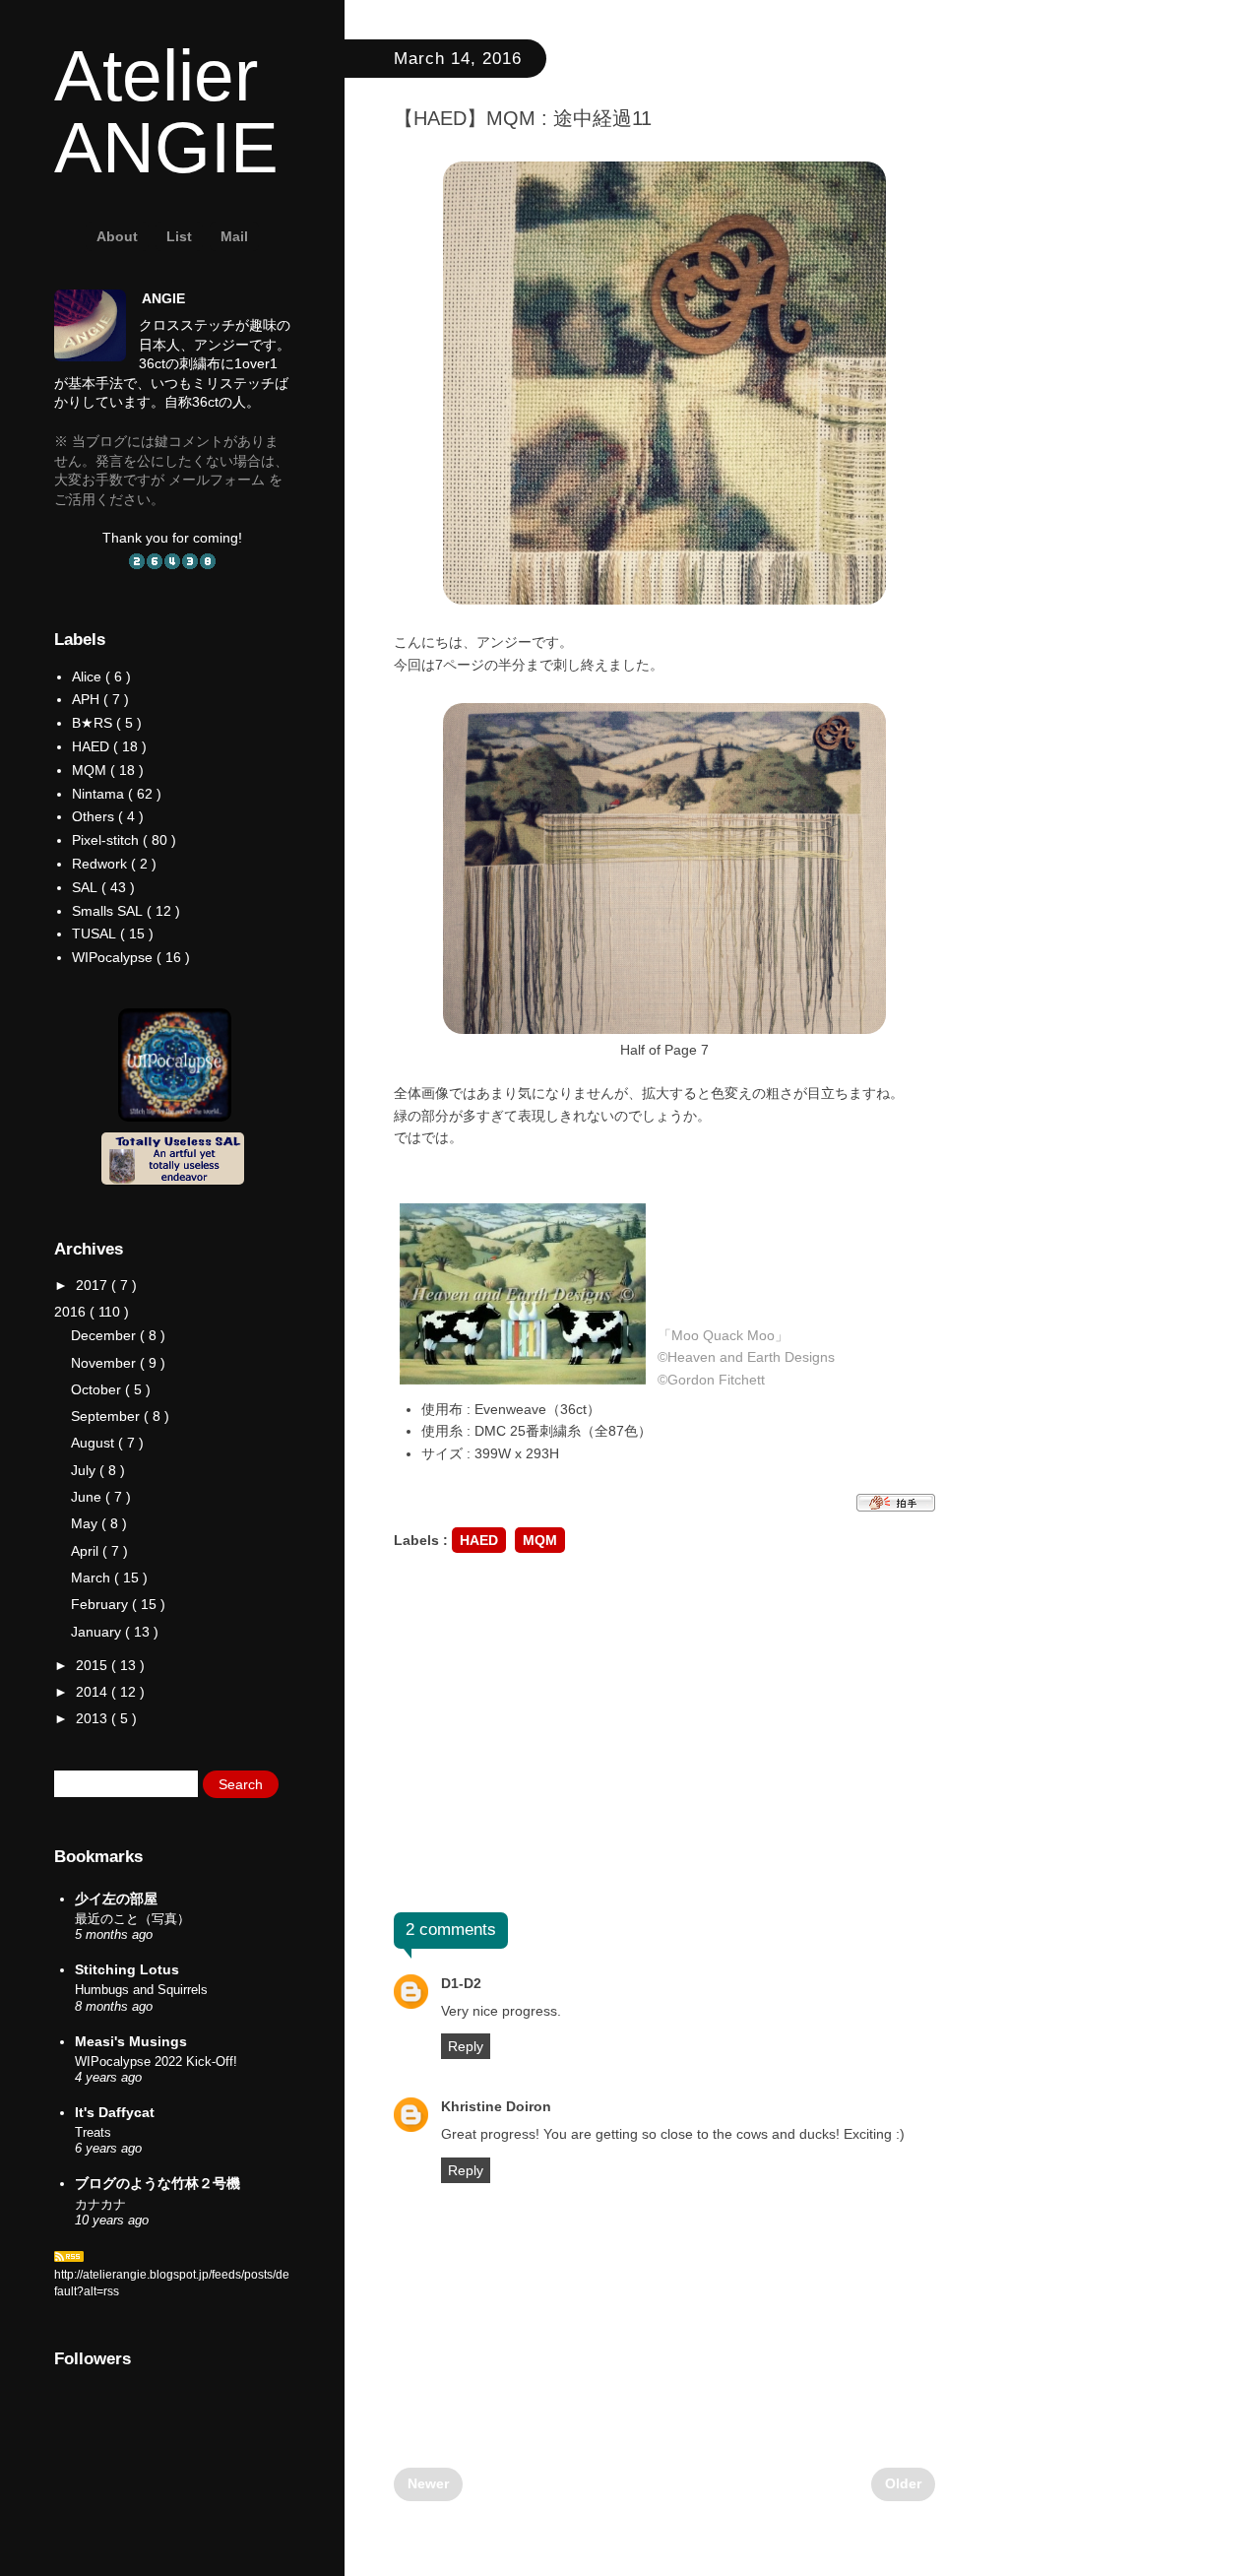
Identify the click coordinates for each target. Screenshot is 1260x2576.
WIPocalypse (112, 957)
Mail (234, 236)
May (86, 1523)
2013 (94, 1718)
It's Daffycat (115, 2112)
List (179, 236)
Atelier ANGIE (166, 111)
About (117, 236)
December (105, 1335)
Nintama (98, 794)
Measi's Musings (131, 2041)
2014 (94, 1692)
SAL (85, 887)
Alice (87, 676)
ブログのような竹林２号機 (157, 2183)
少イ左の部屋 (116, 1899)
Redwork (99, 864)
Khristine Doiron (496, 2106)
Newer (428, 2483)
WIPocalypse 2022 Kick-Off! (156, 2061)
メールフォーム (217, 480)
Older (903, 2483)
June (88, 1497)
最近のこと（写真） (132, 1919)
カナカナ (100, 2204)
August (94, 1443)
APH (86, 699)
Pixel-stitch (105, 840)
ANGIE (163, 298)
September (107, 1416)
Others (93, 816)
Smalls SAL (107, 911)
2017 (94, 1285)
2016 (72, 1312)
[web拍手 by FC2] (896, 1507)
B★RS (92, 723)
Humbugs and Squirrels (141, 1990)
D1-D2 (461, 1983)
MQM (540, 1540)
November (105, 1363)
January (98, 1632)
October (98, 1389)
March (93, 1578)
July (85, 1470)
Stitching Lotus (127, 1969)
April (87, 1551)
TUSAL (94, 934)
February (101, 1604)
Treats (93, 2132)
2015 (94, 1665)
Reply (466, 2046)
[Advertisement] (664, 1735)
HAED (479, 1540)
